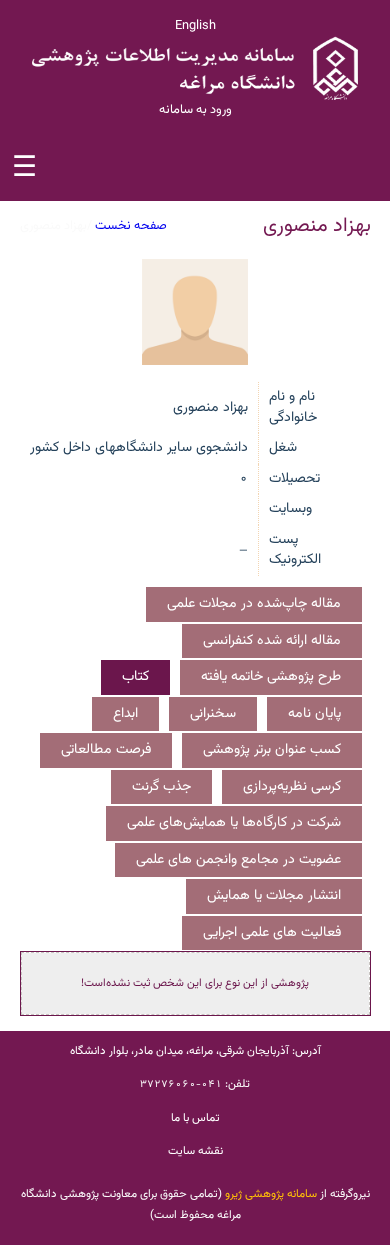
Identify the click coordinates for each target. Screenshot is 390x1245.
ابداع (125, 714)
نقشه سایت (195, 1151)
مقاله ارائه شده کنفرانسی (272, 641)
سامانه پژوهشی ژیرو (271, 1194)
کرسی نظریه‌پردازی (292, 787)
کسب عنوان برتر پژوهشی (272, 750)
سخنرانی (213, 714)
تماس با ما (195, 1118)
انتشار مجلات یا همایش (274, 896)
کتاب (135, 677)
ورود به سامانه (195, 110)
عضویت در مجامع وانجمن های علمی (238, 860)
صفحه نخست (131, 226)
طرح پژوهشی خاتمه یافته (271, 677)
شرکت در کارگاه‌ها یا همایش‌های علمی (234, 823)
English (195, 26)
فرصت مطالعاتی (106, 750)
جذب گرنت (161, 787)
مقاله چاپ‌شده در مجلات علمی (254, 604)
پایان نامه (314, 714)
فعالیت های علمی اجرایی (272, 933)
